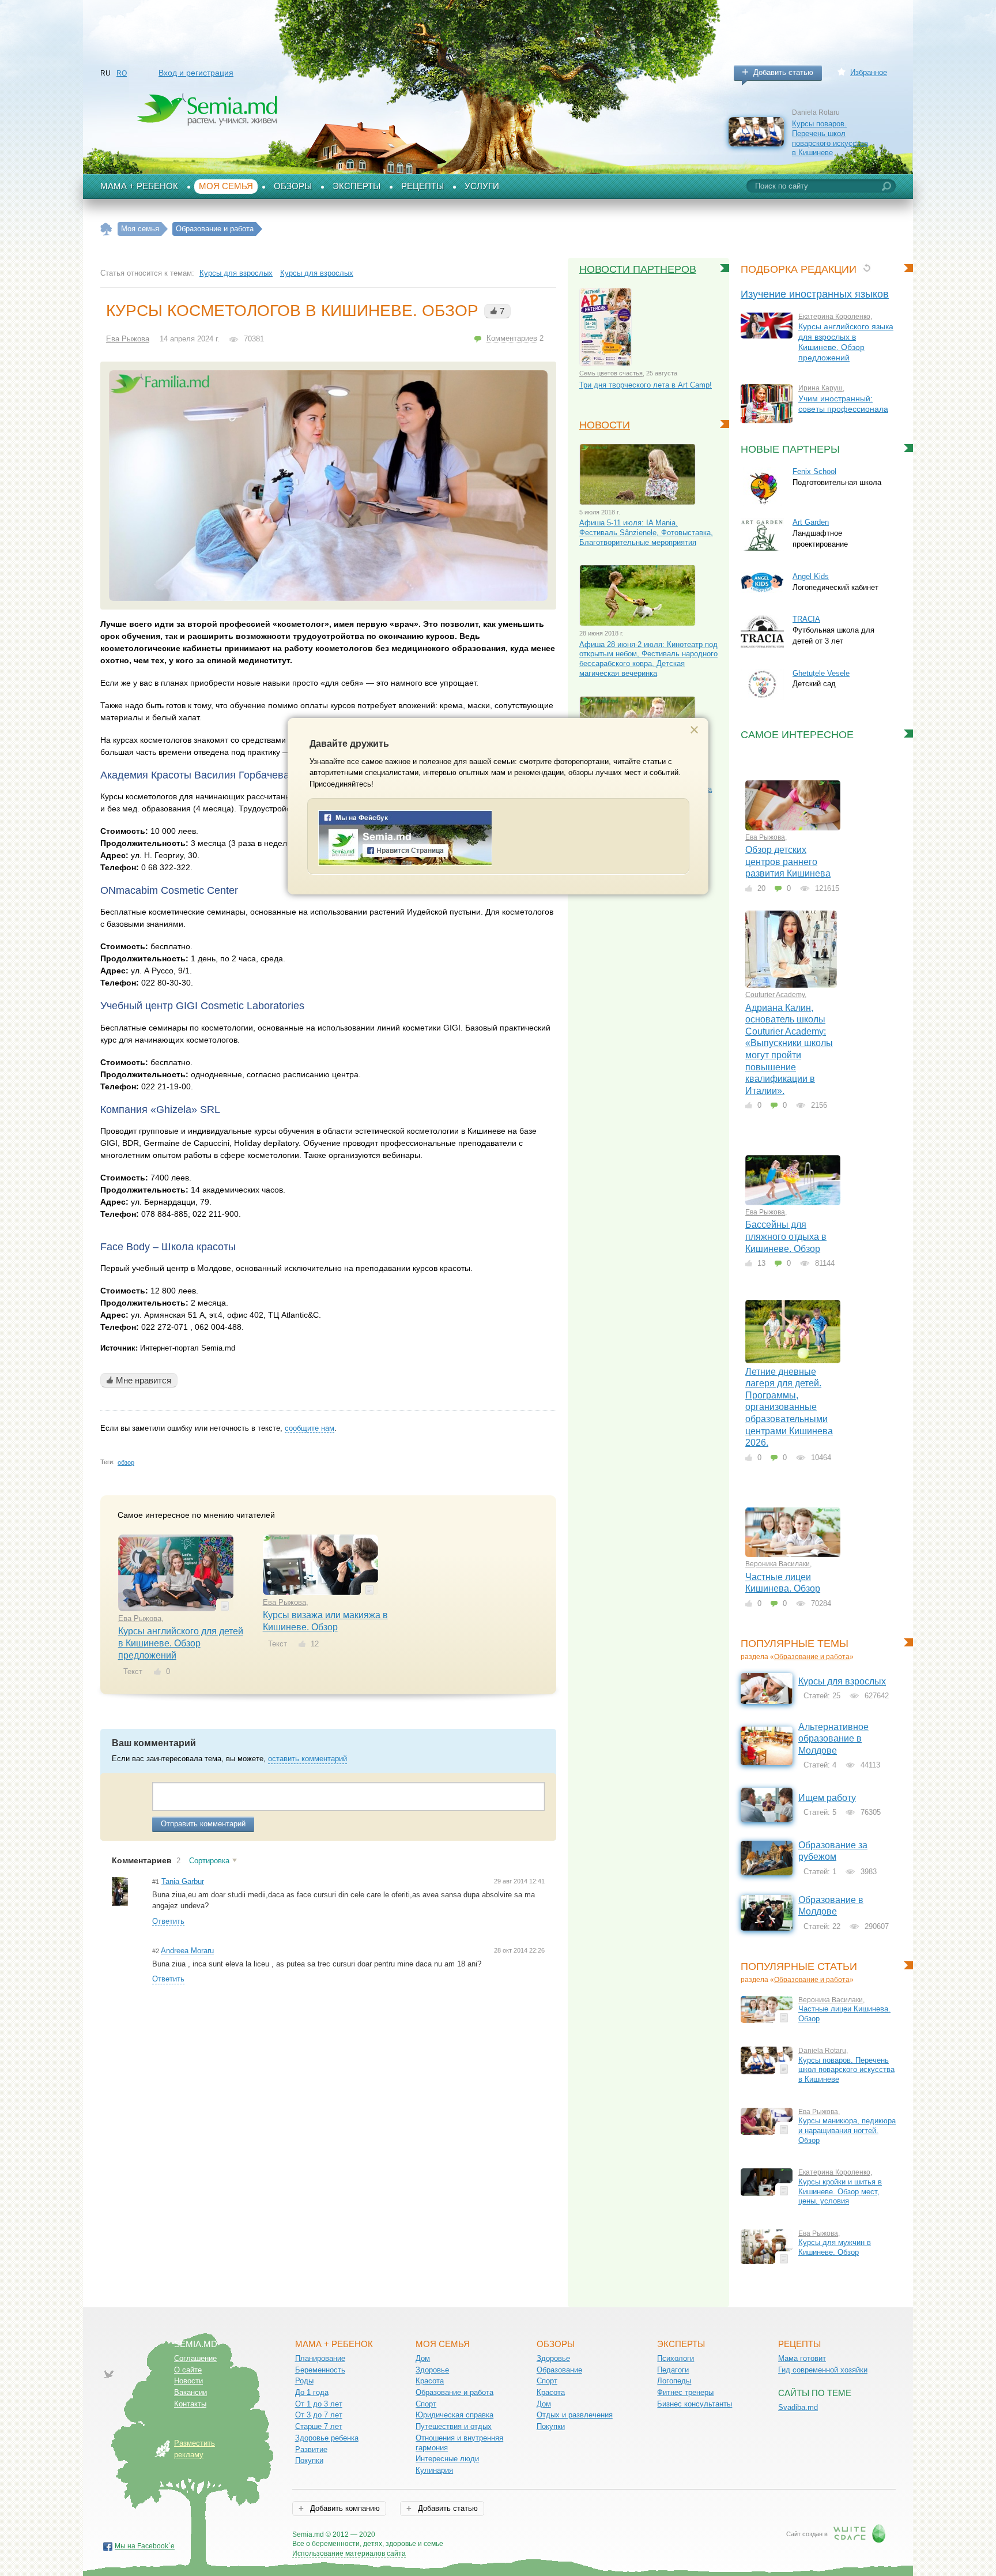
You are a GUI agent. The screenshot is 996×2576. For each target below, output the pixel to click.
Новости (605, 425)
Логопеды (674, 2381)
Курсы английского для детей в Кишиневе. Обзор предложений (181, 1643)
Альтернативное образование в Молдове (833, 1739)
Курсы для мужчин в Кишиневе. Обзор (835, 2247)
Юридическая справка (454, 2415)
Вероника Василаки (778, 1564)
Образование (559, 2370)
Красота (430, 2381)
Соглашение (195, 2358)
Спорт (426, 2404)
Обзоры (293, 186)
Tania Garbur (183, 1881)
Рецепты (422, 186)
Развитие (311, 2449)
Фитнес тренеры (685, 2392)
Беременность (320, 2370)
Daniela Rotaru (822, 2051)
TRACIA (806, 619)
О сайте (188, 2370)
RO (122, 73)
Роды (304, 2381)
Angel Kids (811, 576)
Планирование (320, 2358)
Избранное (869, 72)
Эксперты (356, 186)
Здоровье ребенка (327, 2438)
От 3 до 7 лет (319, 2415)
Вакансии (190, 2392)
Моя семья (226, 186)
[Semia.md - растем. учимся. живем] (405, 863)
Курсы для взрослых (236, 273)
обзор (126, 1462)
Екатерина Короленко (834, 317)
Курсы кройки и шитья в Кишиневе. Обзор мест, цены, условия (840, 2191)
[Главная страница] (106, 229)
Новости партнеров (638, 269)
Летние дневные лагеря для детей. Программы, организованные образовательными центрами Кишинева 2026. (789, 1407)
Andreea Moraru (187, 1951)
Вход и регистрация (196, 73)
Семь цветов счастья (611, 373)
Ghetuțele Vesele (821, 673)
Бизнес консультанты (695, 2404)
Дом (423, 2358)
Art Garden (811, 522)
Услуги (482, 186)
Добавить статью (783, 72)
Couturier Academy (775, 995)
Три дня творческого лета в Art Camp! (646, 385)
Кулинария (434, 2470)
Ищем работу (827, 1798)
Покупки (309, 2460)
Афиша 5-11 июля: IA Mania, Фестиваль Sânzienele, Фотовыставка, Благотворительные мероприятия (646, 532)
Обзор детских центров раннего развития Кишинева (788, 862)
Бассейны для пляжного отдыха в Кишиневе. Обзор (786, 1236)
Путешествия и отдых (454, 2426)
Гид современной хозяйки (823, 2370)
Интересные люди (447, 2459)
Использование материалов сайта (349, 2554)
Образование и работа (812, 1657)
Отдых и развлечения (575, 2415)
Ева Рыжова (128, 339)
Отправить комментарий (203, 1824)
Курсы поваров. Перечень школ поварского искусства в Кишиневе (830, 138)
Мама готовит (802, 2358)
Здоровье (432, 2370)
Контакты (190, 2404)
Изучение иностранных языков (815, 294)
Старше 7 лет (319, 2426)
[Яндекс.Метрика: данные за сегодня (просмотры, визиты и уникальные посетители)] (476, 2535)
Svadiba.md (798, 2407)
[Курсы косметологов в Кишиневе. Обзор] (328, 486)
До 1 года (312, 2392)
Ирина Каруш (820, 388)
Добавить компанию (344, 2508)
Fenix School (814, 471)
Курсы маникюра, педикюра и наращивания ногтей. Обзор (847, 2130)
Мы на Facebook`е (145, 2546)
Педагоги (673, 2370)
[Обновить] (867, 268)
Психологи (676, 2358)
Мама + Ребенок (139, 186)
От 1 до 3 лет (319, 2404)
